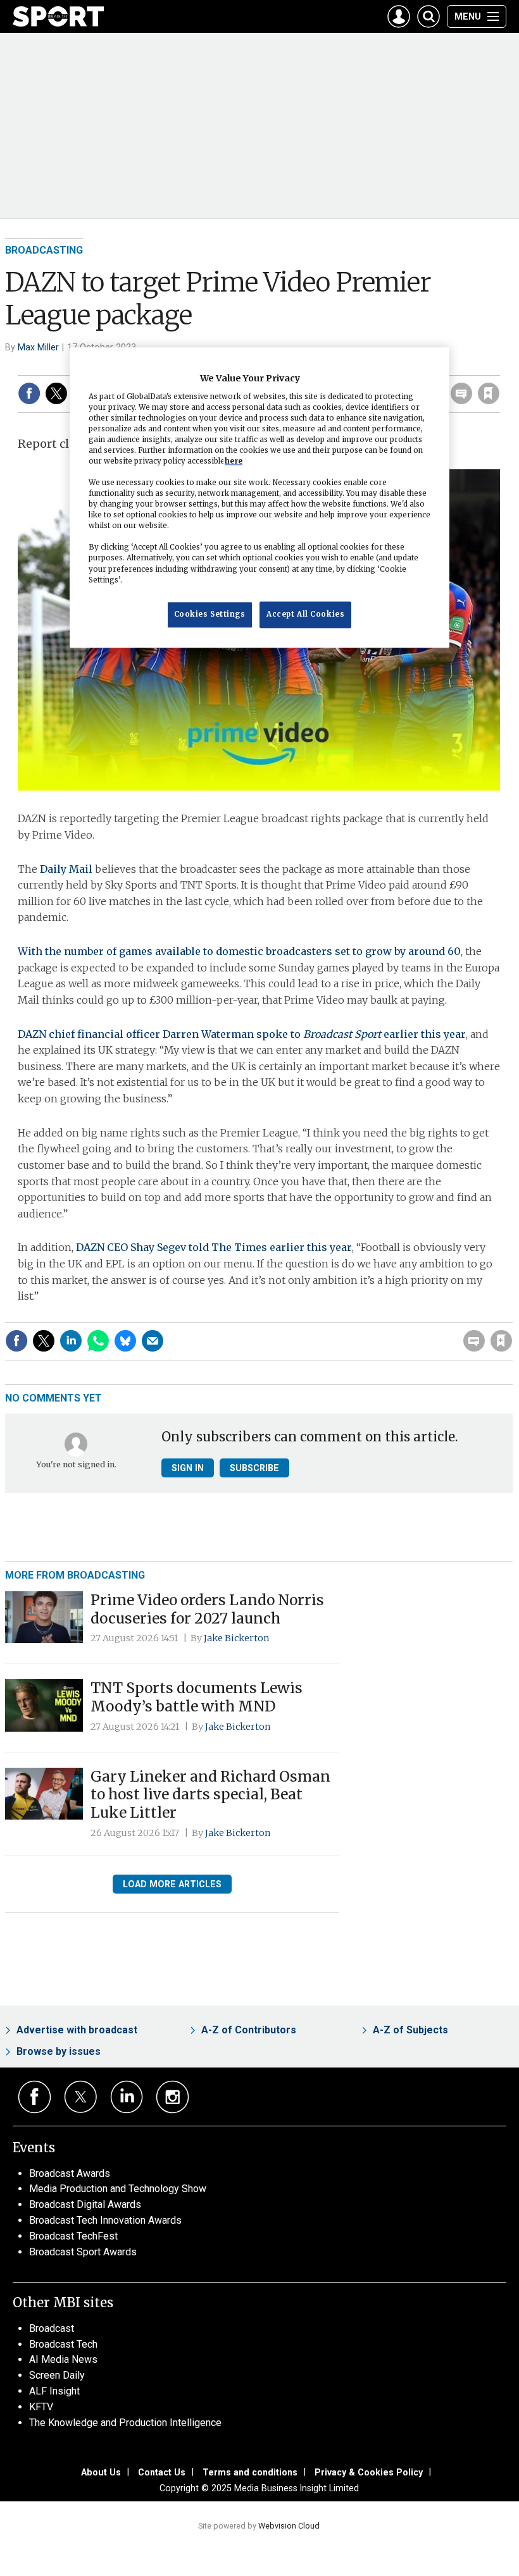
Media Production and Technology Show (118, 2189)
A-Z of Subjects (410, 2030)
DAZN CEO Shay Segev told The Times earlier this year (214, 1247)
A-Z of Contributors (249, 2030)
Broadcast (52, 2328)
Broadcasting (44, 250)
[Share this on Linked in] (71, 1341)
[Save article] (489, 393)
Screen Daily (57, 2375)
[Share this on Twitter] (56, 393)
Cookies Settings (210, 614)
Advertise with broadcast (77, 2030)
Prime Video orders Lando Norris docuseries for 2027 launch (207, 1609)
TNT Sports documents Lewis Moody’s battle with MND (197, 1697)
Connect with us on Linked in (127, 2097)
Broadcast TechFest (73, 2236)
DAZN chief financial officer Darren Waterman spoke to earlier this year (242, 1034)
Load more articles (172, 1884)
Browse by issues (59, 2051)
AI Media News (63, 2359)
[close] (498, 367)
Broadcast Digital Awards (85, 2204)
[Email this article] (153, 1341)
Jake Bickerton (237, 1638)
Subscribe (254, 1468)
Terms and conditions (250, 2472)
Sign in (339, 1315)
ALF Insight (54, 2391)
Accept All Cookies (305, 614)
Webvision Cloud (289, 2526)
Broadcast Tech (63, 2344)
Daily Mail (66, 869)
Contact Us (162, 2472)
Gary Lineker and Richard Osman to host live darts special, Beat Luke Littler (210, 1795)
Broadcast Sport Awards (83, 2252)
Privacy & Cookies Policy (369, 2472)
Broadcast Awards (70, 2173)
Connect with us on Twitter (81, 2097)
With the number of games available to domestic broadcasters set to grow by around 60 (239, 951)
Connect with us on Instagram (172, 2097)
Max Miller (38, 347)
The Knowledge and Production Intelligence (125, 2423)
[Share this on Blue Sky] (125, 1341)
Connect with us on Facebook (34, 2097)
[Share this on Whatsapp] (98, 1341)
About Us (101, 2472)
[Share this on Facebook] (29, 393)
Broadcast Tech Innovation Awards (105, 2220)
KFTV (41, 2407)
